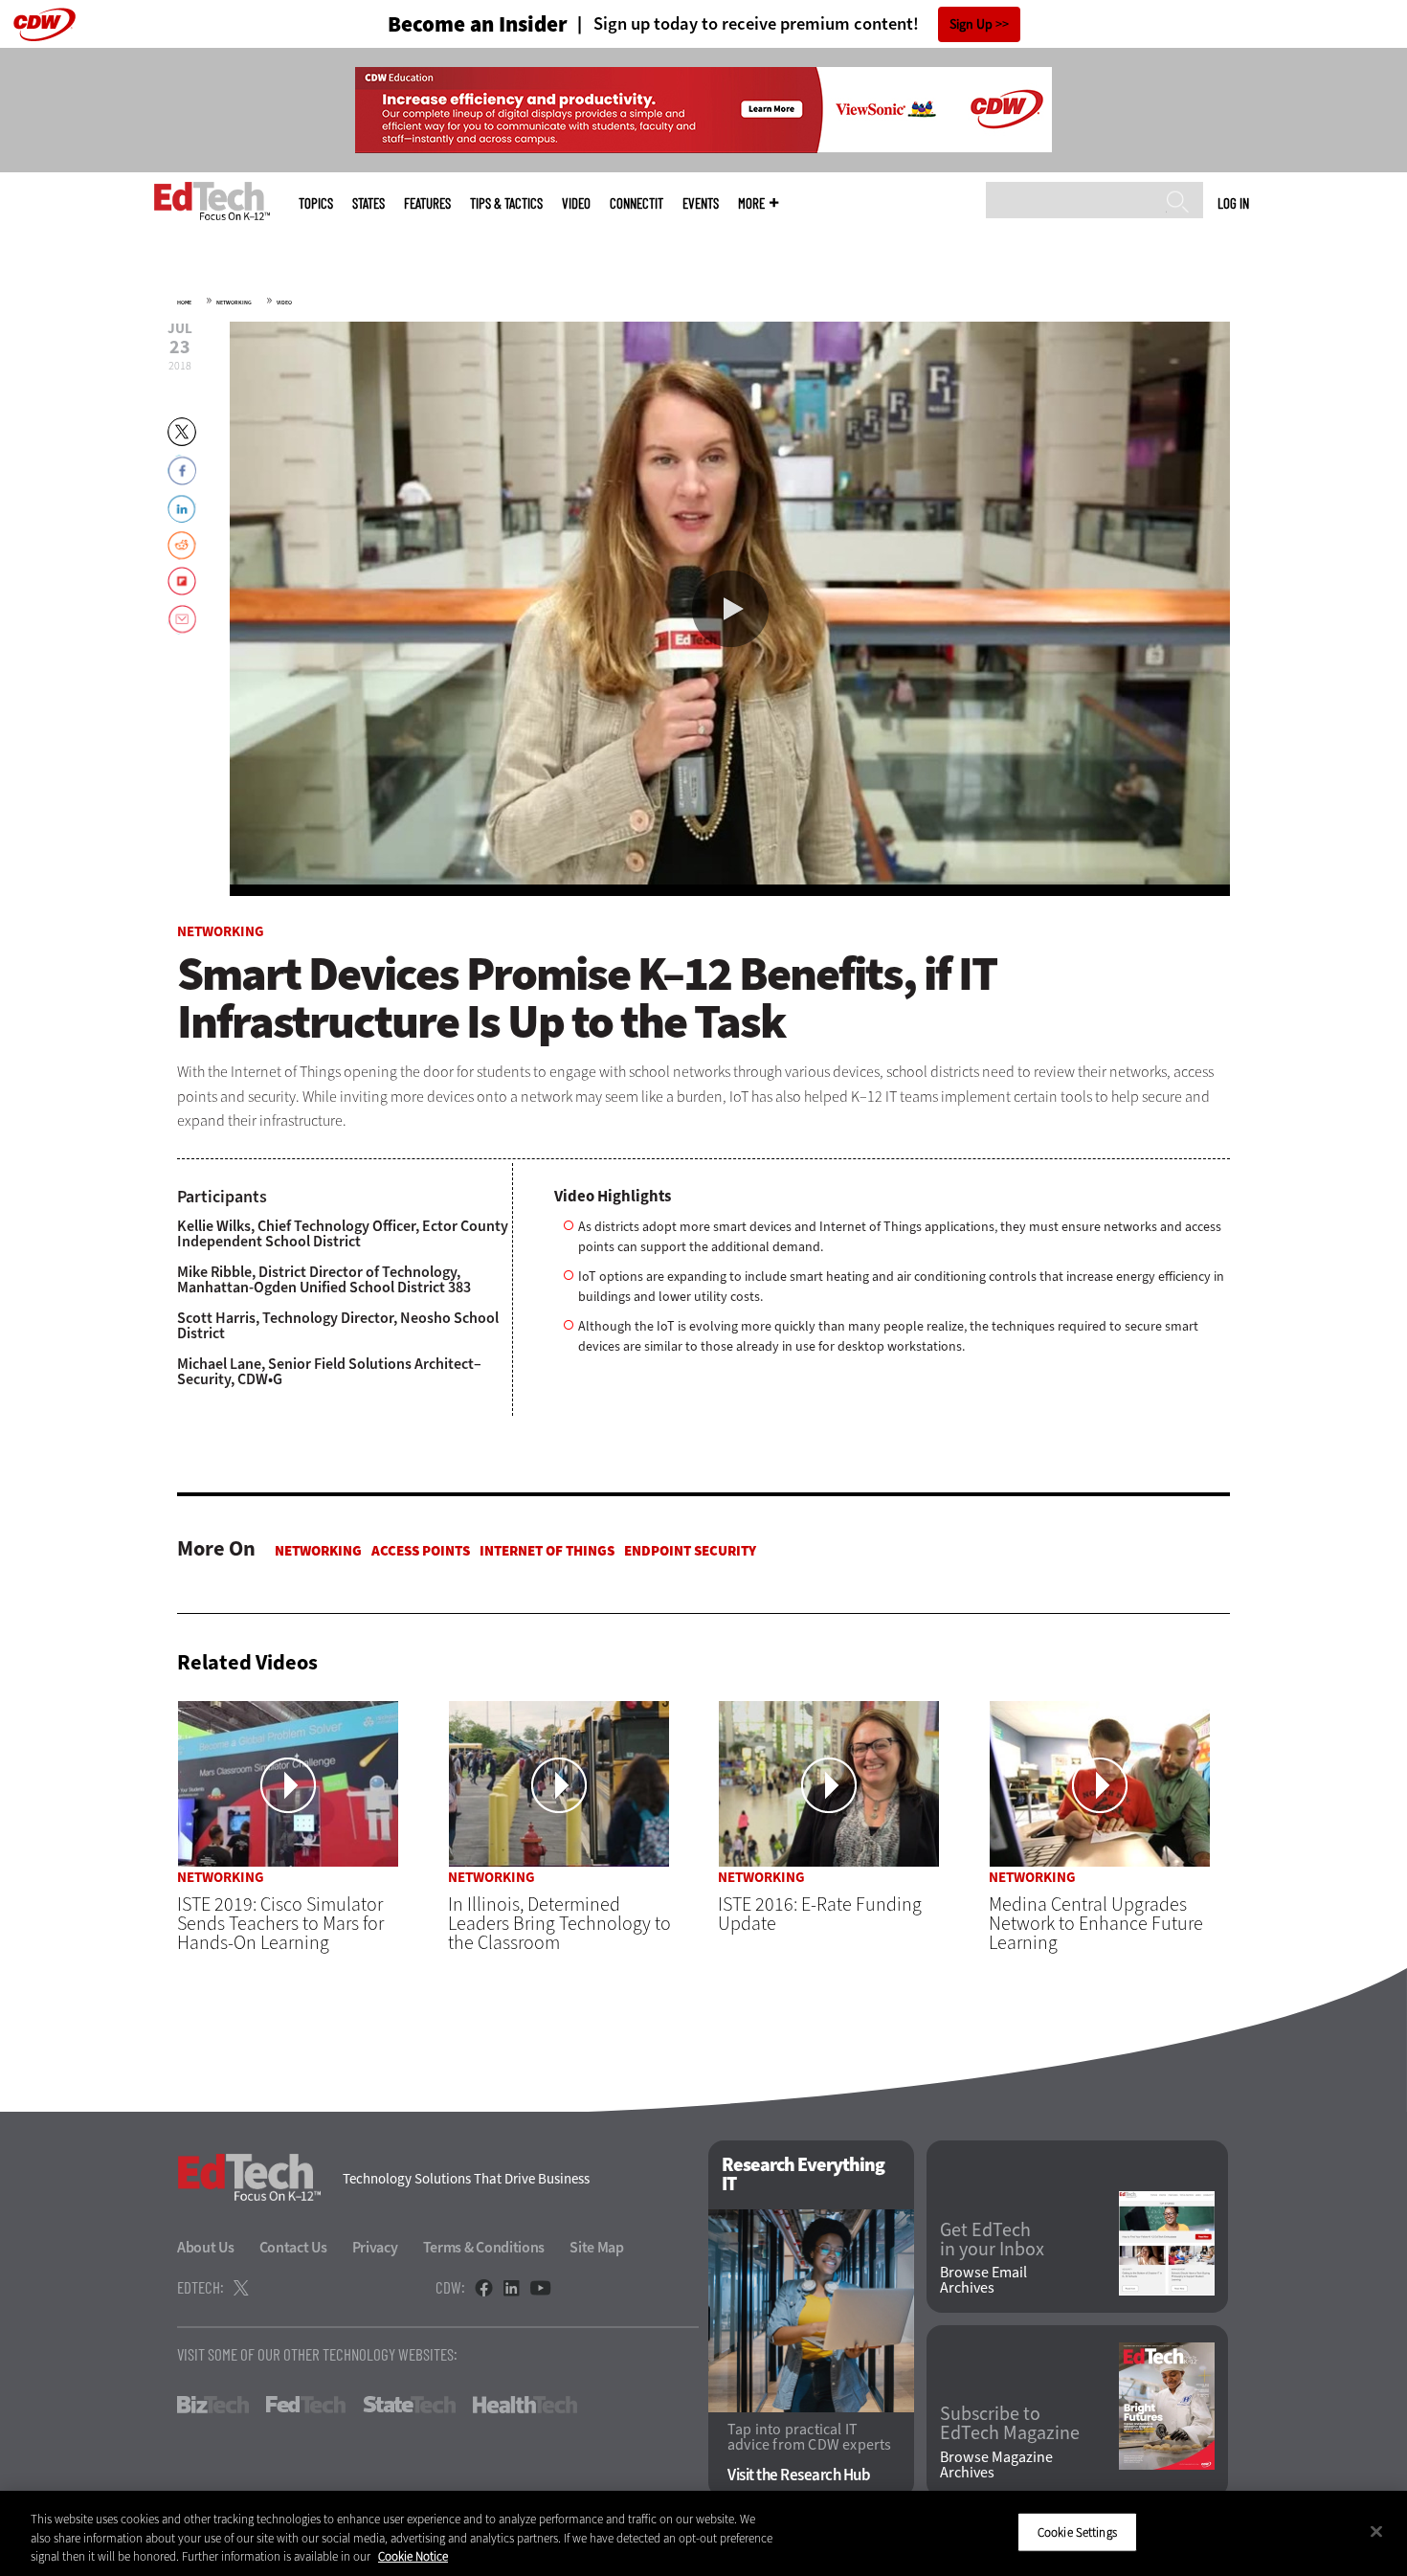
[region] (703, 2533)
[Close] (1376, 2531)
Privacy (375, 2247)
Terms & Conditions (484, 2247)
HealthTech (525, 2405)
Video (576, 203)
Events (701, 203)
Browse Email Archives (983, 2280)
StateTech (409, 2405)
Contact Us (293, 2247)
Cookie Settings (1077, 2531)
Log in (1233, 203)
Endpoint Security (690, 1551)
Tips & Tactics (506, 203)
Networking (234, 302)
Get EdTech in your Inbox (992, 2240)
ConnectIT (636, 203)
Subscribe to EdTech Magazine (1010, 2424)
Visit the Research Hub (799, 2475)
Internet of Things (547, 1551)
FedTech (306, 2405)
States (368, 203)
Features (427, 203)
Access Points (421, 1551)
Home (184, 302)
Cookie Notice (413, 2556)
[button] (730, 609)
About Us (206, 2247)
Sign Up (971, 24)
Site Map (597, 2247)
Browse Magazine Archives (996, 2465)
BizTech (213, 2405)
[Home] (212, 201)
